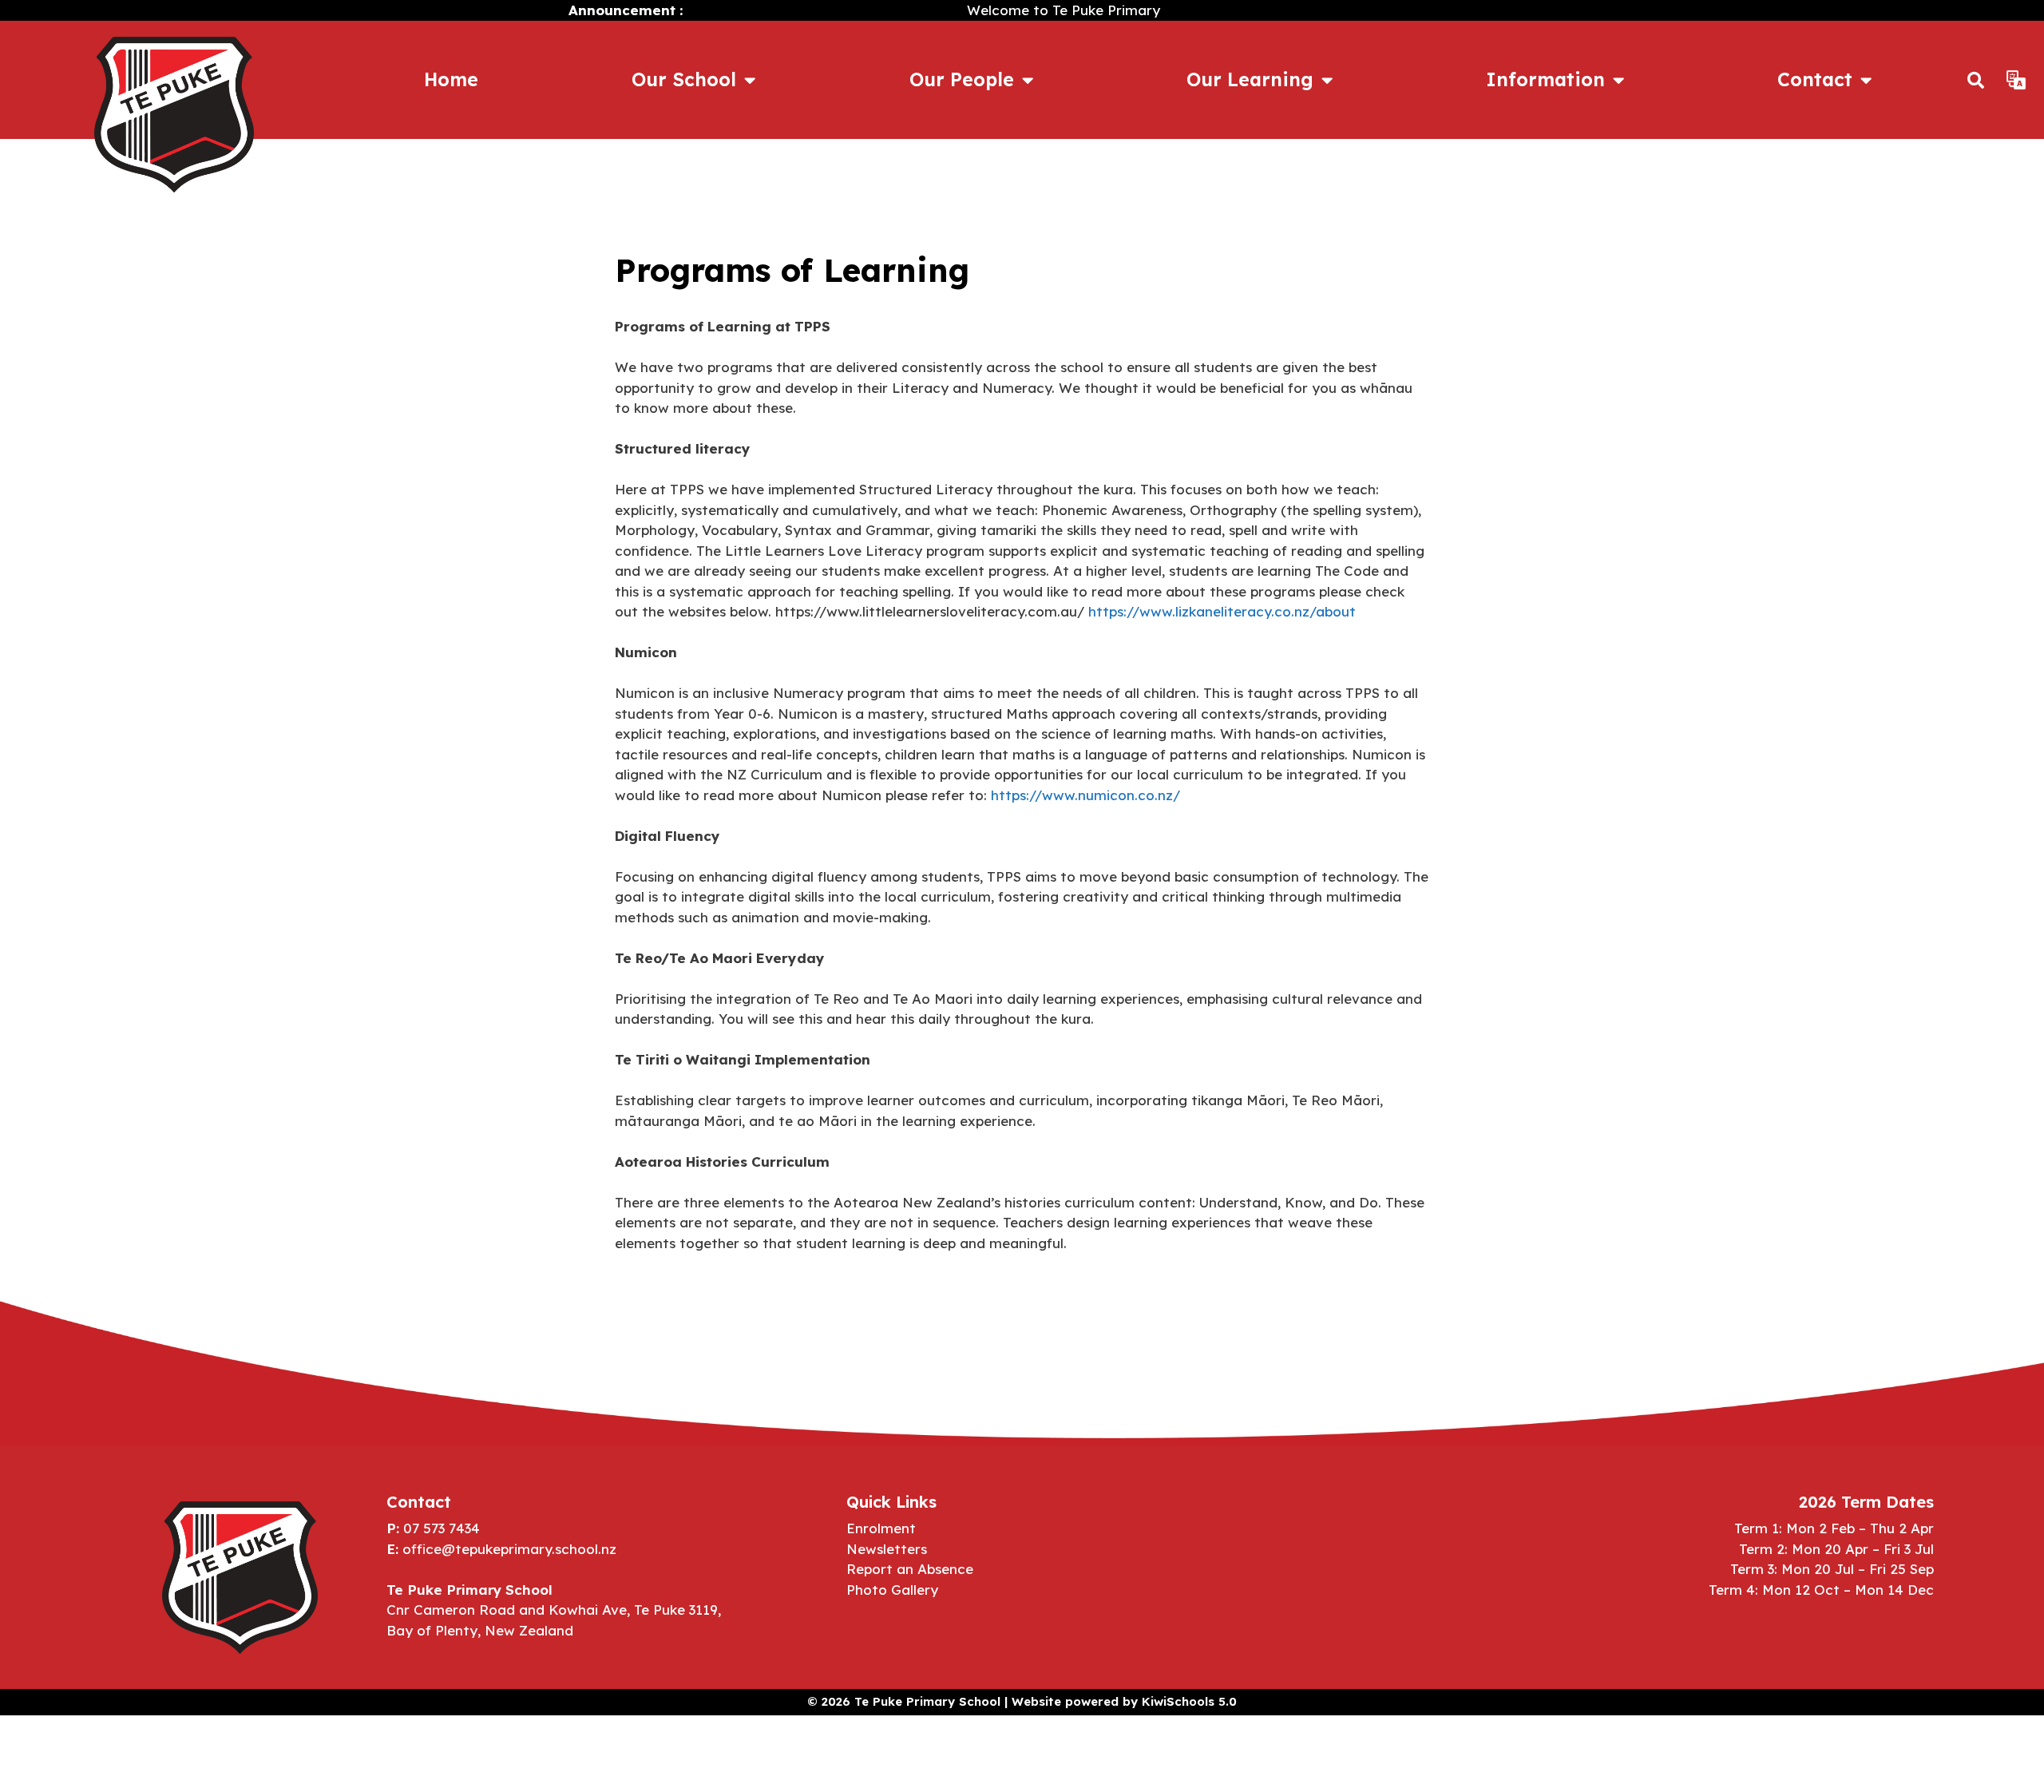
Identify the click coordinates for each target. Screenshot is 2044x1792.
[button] (1976, 80)
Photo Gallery (892, 1590)
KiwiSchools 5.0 (1189, 1701)
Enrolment (881, 1528)
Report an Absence (910, 1569)
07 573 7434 (442, 1528)
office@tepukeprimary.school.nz (509, 1549)
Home (451, 79)
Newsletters (887, 1549)
